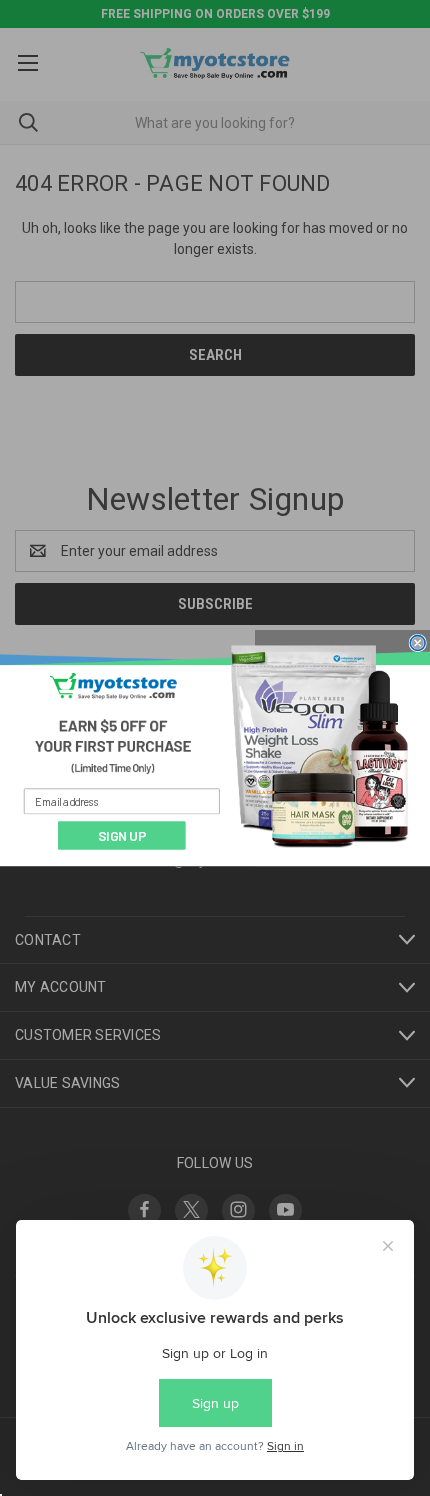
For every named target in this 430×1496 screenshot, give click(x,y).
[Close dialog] (418, 643)
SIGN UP (122, 835)
